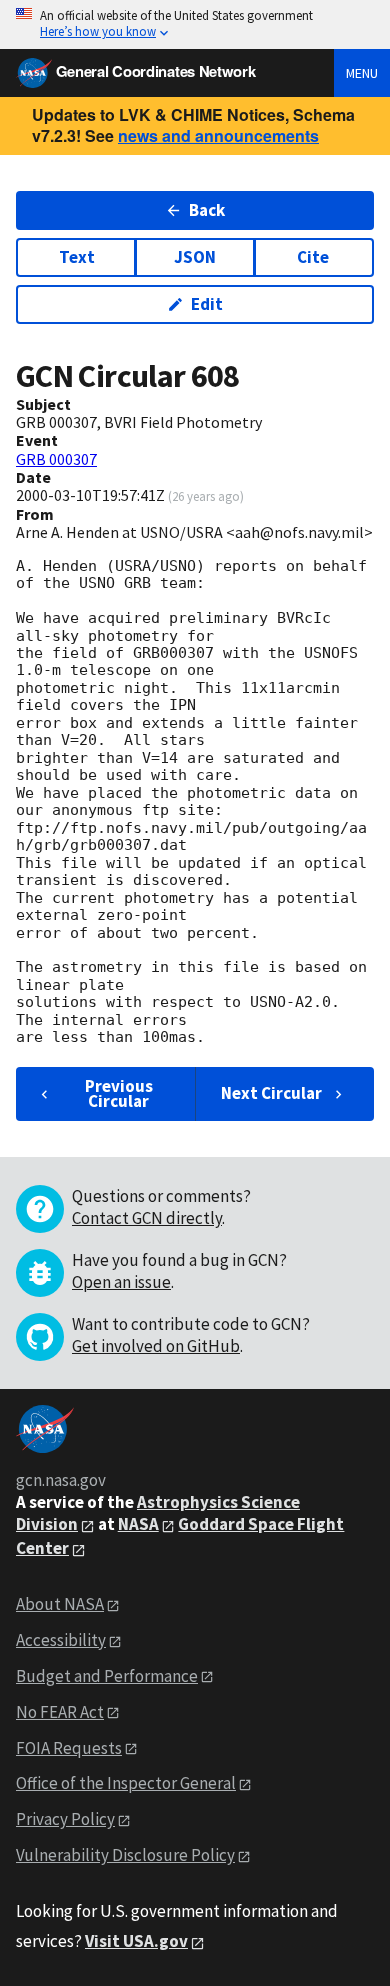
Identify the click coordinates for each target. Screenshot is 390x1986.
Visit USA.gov (136, 1941)
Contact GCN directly (147, 1218)
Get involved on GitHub (156, 1346)
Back (207, 210)
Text (77, 257)
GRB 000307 (56, 459)
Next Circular (271, 1093)
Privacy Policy (65, 1819)
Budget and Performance (107, 1676)
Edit (207, 304)
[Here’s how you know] (195, 24)
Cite (313, 257)
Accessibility (61, 1640)
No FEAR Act (60, 1712)
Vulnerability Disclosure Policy (125, 1855)
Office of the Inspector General (126, 1783)
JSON (195, 257)
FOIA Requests (69, 1748)
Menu (362, 73)
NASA (138, 1524)
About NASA (60, 1604)
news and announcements (218, 135)
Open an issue (121, 1282)
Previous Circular (119, 1093)
